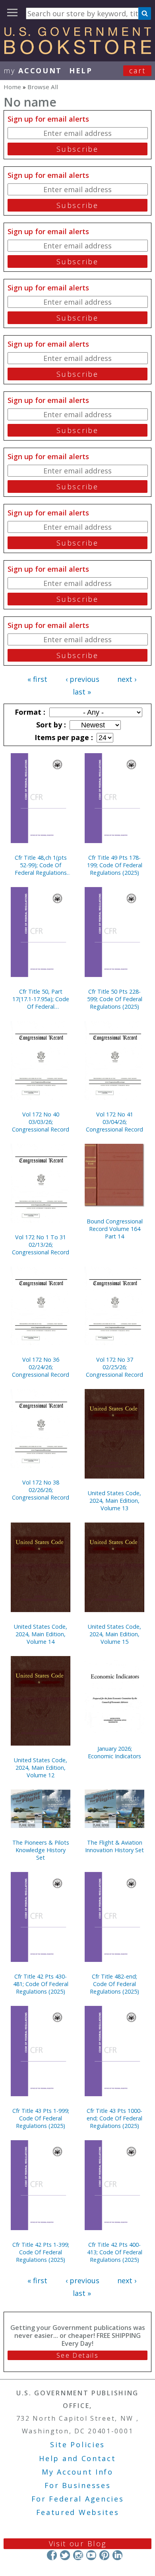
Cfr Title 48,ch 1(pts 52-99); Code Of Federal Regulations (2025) (41, 865)
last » (82, 692)
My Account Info (77, 2472)
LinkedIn (117, 2555)
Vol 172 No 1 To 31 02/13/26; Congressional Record (41, 1245)
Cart (138, 71)
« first (37, 679)
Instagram (78, 2555)
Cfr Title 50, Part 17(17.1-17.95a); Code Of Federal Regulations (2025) (41, 999)
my (33, 71)
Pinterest (104, 2555)
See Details (77, 2355)
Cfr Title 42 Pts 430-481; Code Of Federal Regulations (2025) (41, 1984)
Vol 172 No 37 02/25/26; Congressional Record (114, 1367)
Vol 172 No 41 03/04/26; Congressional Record (114, 1122)
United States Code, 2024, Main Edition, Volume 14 (41, 1634)
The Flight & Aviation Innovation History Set (114, 1846)
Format (29, 712)
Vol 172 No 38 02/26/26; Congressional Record (41, 1490)
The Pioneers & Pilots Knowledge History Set (41, 1850)
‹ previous (82, 679)
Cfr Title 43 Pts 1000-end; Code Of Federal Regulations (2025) (114, 2118)
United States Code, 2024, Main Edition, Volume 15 (114, 1634)
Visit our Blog (78, 2544)
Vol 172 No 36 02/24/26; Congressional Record (41, 1367)
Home (12, 87)
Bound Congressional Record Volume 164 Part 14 (115, 1229)
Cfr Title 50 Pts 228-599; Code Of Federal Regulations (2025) (115, 999)
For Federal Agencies (78, 2499)
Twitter (65, 2555)
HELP (81, 71)
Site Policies (77, 2444)
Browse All (43, 87)
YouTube (91, 2555)
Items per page (63, 737)
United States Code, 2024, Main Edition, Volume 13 (114, 1501)
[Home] (77, 52)
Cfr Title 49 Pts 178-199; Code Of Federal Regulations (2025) (115, 865)
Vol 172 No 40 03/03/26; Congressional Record (41, 1122)
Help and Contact (77, 2458)
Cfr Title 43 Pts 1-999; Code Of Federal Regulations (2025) (41, 2118)
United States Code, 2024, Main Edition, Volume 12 (41, 1768)
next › (127, 679)
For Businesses (78, 2485)
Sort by (50, 725)
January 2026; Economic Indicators (114, 1752)
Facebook (52, 2555)
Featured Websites (78, 2512)
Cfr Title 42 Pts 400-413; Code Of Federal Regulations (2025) (115, 2252)
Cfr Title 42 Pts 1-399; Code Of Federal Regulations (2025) (41, 2252)
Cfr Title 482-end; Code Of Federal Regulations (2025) (114, 1984)
